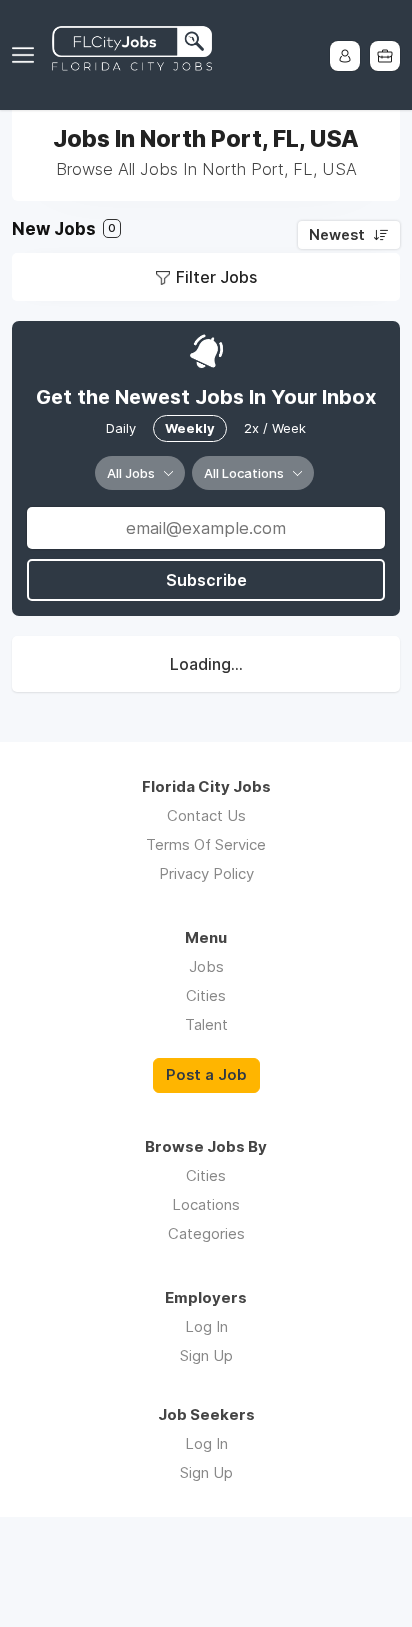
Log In (206, 1326)
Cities (206, 995)
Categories (206, 1233)
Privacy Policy (206, 873)
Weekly (190, 428)
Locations (206, 1204)
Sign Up (206, 1355)
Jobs (206, 966)
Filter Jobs (216, 277)
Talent (206, 1024)
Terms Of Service (206, 844)
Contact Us (206, 815)
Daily (121, 428)
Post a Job (206, 1075)
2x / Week (275, 428)
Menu (27, 55)
